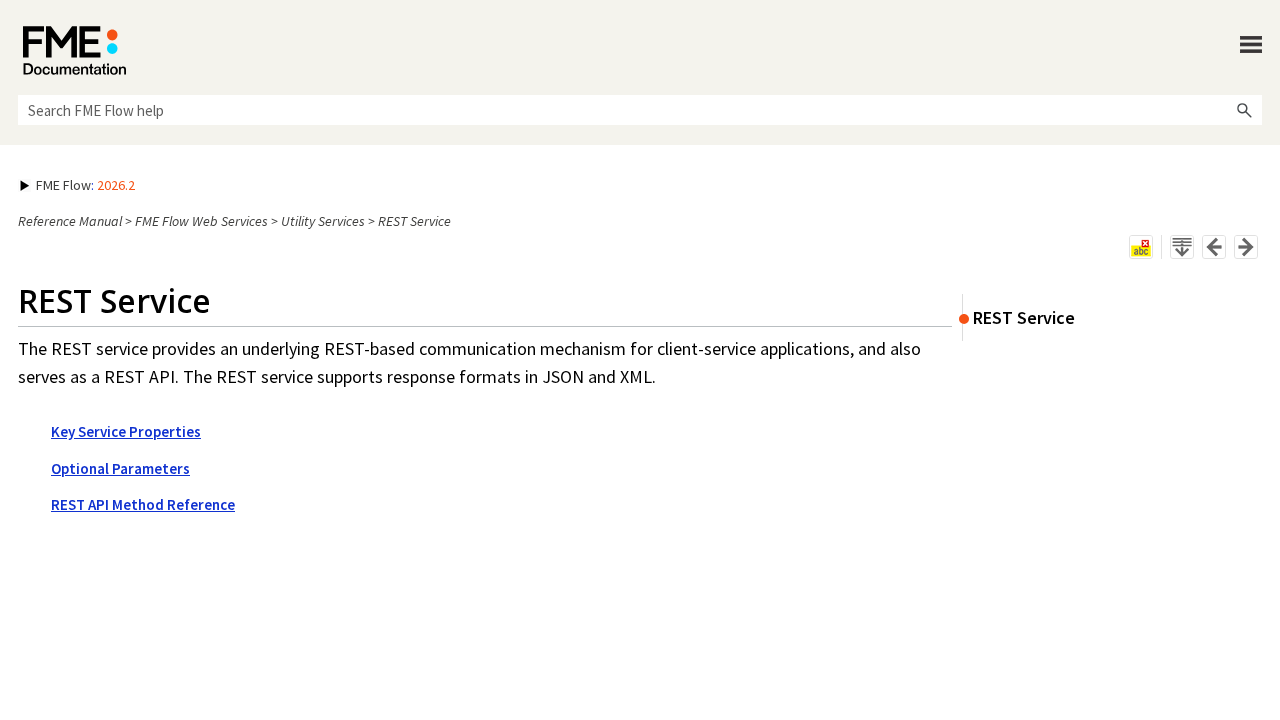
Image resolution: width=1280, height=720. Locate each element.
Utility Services (323, 221)
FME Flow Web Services (201, 221)
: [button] (85, 185)
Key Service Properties (126, 431)
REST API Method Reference (143, 504)
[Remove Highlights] (1141, 247)
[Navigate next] (1246, 247)
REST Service (1024, 317)
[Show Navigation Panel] (1251, 45)
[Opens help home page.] (74, 50)
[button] (1244, 110)
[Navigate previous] (1214, 247)
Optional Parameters (120, 468)
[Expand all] (1182, 247)
